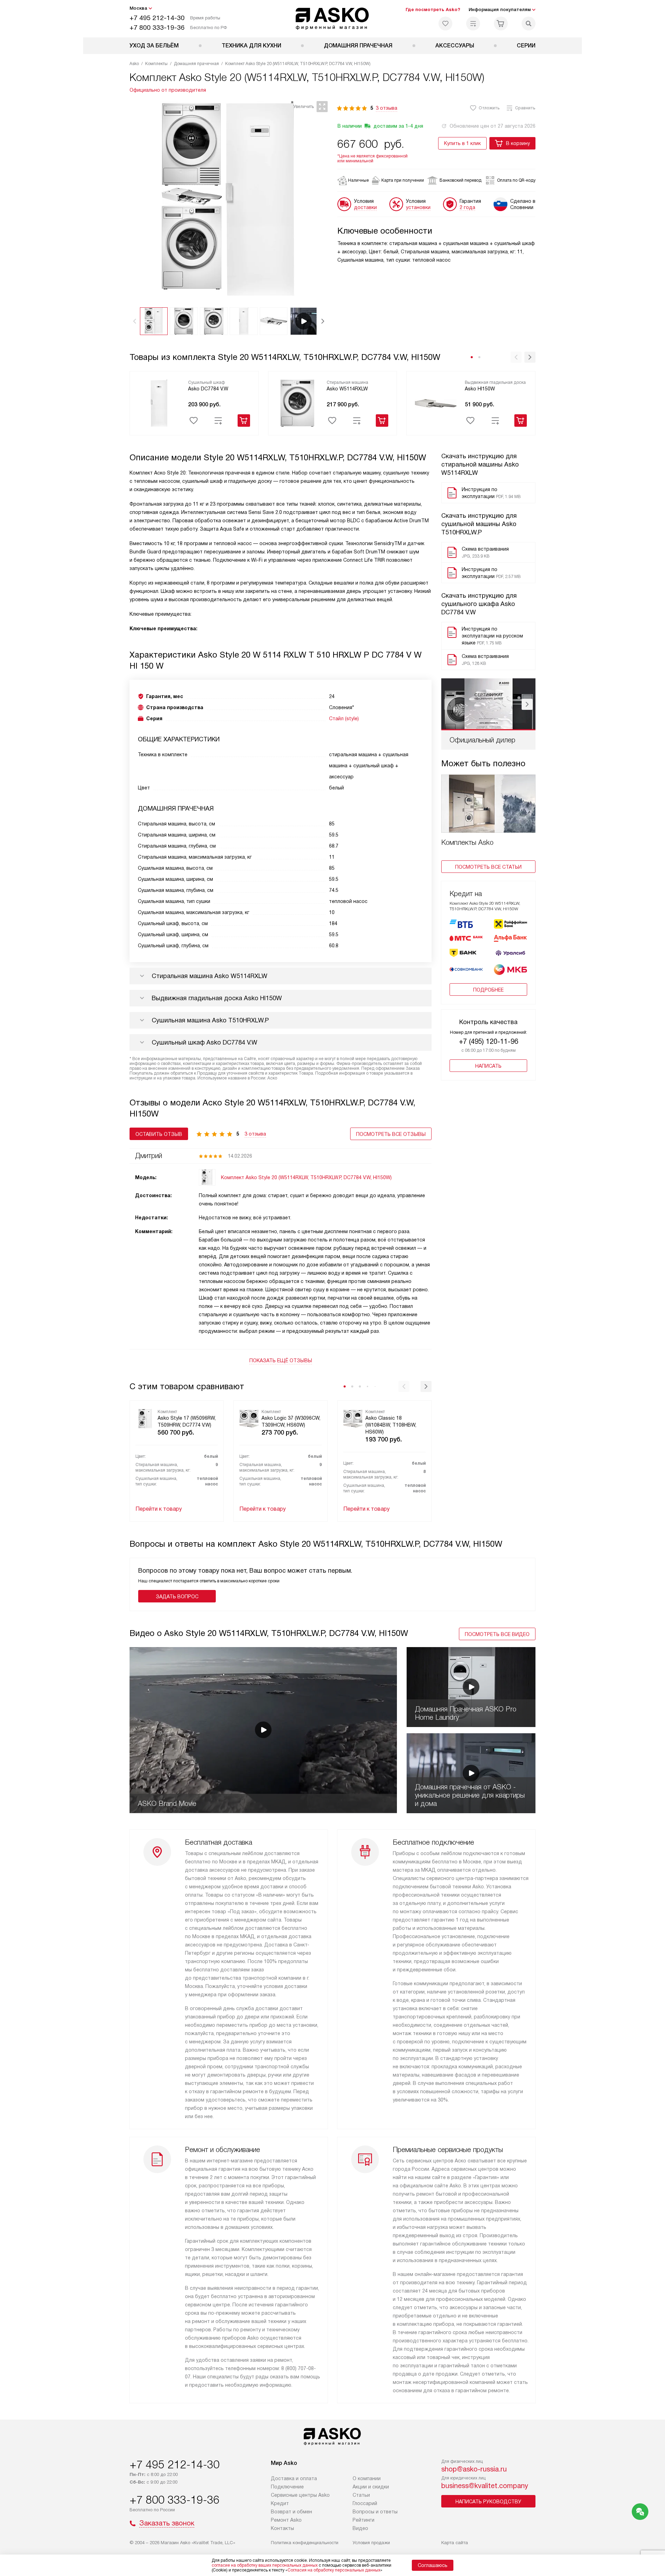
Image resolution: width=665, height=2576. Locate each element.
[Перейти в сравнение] (473, 24)
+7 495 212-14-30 (157, 18)
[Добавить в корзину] (244, 421)
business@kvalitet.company (485, 2486)
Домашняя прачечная (358, 46)
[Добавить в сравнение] (218, 421)
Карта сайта (455, 2543)
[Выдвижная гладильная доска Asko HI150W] (436, 403)
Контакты (282, 2528)
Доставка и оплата (294, 2478)
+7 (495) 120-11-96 (489, 1041)
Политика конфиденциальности (305, 2543)
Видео (360, 2528)
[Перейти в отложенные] (445, 24)
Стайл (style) (344, 718)
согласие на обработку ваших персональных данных (265, 2565)
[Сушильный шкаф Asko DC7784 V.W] (159, 403)
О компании (367, 2478)
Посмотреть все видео (497, 1634)
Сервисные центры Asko (300, 2495)
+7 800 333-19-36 (157, 28)
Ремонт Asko (286, 2520)
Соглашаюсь (433, 2565)
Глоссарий (365, 2503)
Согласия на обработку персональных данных (334, 2570)
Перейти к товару (159, 1509)
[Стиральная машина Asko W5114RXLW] (298, 403)
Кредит (280, 2503)
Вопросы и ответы (375, 2512)
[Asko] (333, 19)
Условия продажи (371, 2543)
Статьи (361, 2495)
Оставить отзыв (159, 1134)
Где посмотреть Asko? (433, 10)
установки (418, 207)
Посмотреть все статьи (488, 867)
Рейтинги (363, 2520)
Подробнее (488, 990)
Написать (488, 1066)
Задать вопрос (177, 1597)
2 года (467, 207)
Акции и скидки (371, 2487)
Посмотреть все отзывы (391, 1134)
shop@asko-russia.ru (474, 2469)
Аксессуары (455, 46)
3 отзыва (387, 108)
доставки (365, 207)
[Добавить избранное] (194, 421)
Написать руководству (488, 2502)
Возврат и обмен (291, 2512)
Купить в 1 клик (462, 143)
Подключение (287, 2487)
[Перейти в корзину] (501, 24)
